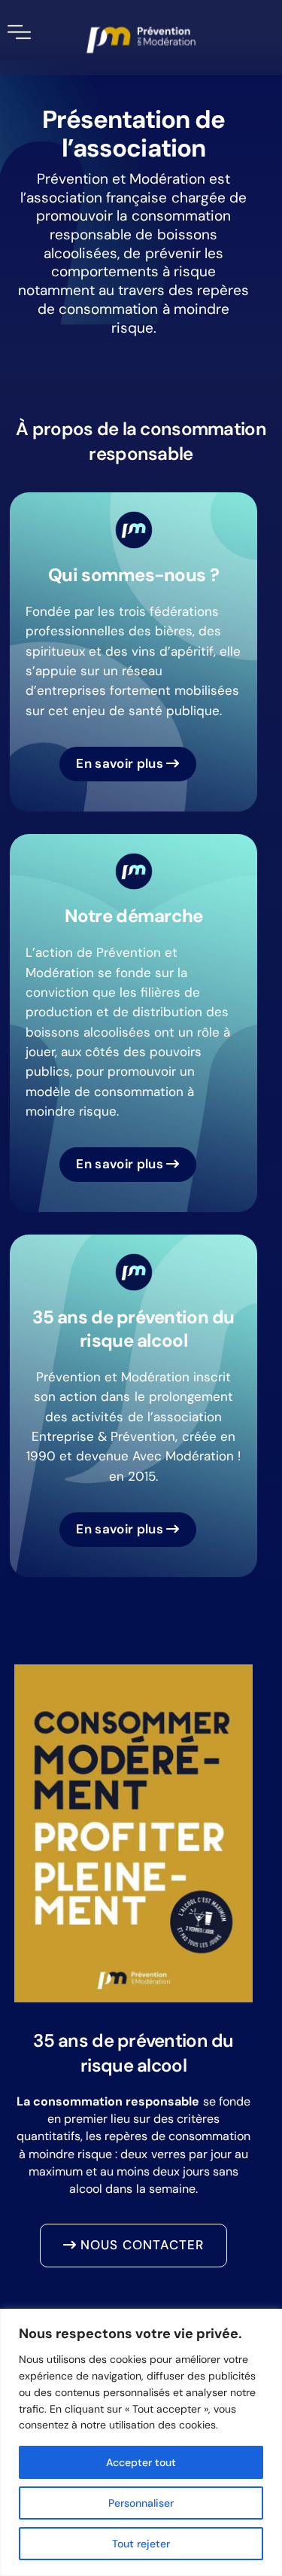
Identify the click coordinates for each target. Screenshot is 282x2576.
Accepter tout (141, 2462)
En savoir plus (121, 763)
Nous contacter (140, 2245)
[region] (141, 2442)
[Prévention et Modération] (141, 40)
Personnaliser (141, 2503)
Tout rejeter (141, 2544)
